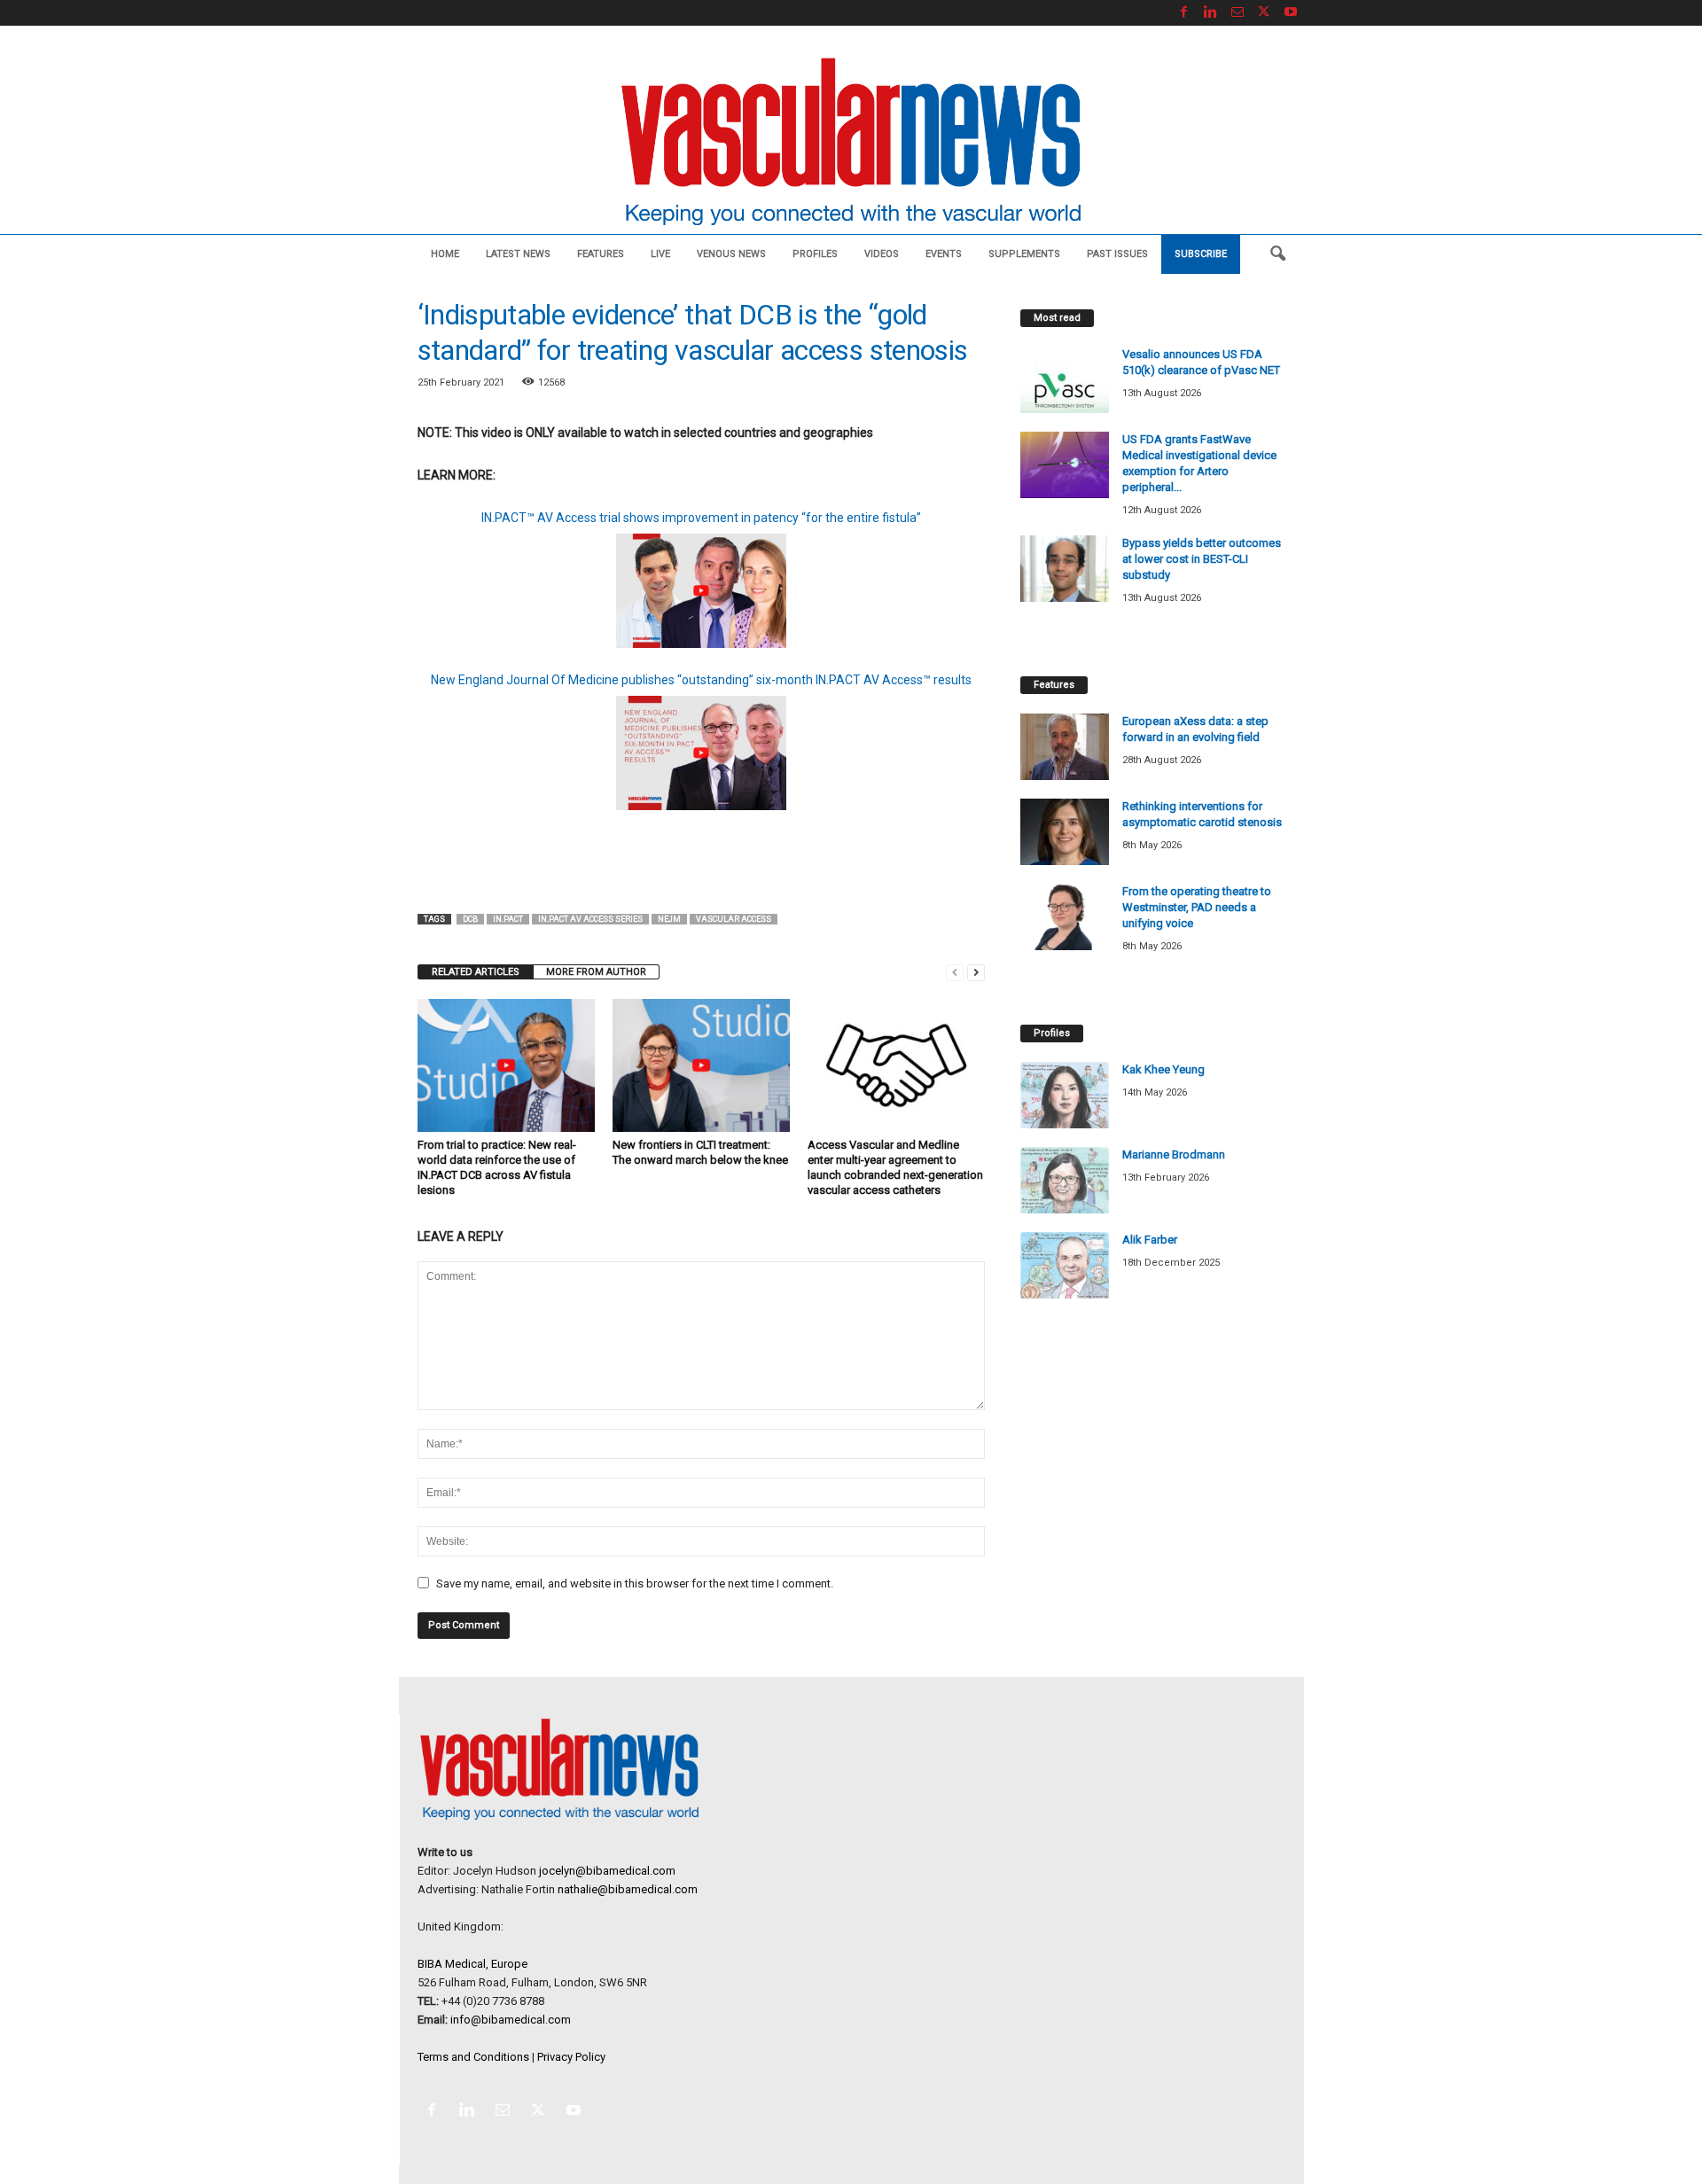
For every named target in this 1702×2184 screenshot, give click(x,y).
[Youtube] (1291, 13)
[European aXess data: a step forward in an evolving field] (1065, 747)
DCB (470, 919)
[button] (1277, 254)
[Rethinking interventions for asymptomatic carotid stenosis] (1065, 832)
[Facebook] (1184, 13)
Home (445, 254)
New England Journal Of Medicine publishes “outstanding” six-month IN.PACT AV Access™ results (701, 680)
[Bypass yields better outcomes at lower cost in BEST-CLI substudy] (1065, 569)
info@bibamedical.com (511, 2020)
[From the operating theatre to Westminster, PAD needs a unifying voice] (1065, 917)
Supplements (1024, 254)
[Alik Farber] (1065, 1265)
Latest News (518, 254)
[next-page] (976, 972)
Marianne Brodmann (1174, 1154)
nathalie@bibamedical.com (628, 1889)
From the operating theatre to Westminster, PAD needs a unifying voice (1197, 907)
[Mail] (1237, 13)
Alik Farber (1150, 1240)
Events (944, 254)
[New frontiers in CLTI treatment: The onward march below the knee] (701, 1065)
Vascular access (734, 919)
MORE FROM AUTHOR (596, 972)
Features (601, 254)
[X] (1264, 13)
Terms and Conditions (473, 2057)
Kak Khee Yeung (1163, 1069)
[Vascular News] (851, 143)
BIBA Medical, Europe (472, 1964)
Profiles (815, 254)
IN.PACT (508, 919)
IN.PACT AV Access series (590, 919)
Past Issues (1117, 254)
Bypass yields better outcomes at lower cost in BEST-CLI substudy (1202, 559)
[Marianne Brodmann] (1065, 1180)
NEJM (669, 919)
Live (660, 254)
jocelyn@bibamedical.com (607, 1871)
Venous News (731, 254)
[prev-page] (955, 972)
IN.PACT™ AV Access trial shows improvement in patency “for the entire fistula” (701, 518)
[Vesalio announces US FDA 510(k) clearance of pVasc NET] (1065, 380)
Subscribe (1201, 254)
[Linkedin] (1211, 13)
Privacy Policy (571, 2057)
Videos (882, 254)
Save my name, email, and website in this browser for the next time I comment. (635, 1583)
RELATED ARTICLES (476, 972)
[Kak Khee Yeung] (1065, 1095)
